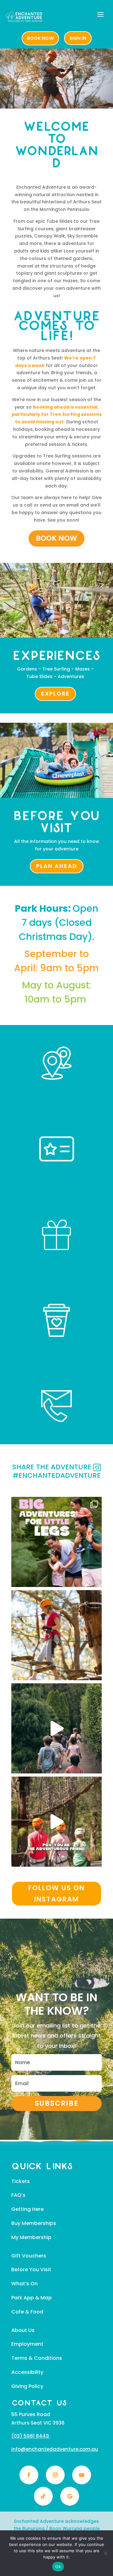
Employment (27, 2344)
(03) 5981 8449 (31, 2436)
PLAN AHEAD (57, 866)
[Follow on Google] (70, 2496)
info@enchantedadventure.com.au (55, 2449)
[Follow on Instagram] (55, 2475)
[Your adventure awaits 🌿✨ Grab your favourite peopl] (56, 1728)
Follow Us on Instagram (56, 1893)
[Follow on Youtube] (82, 2475)
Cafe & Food (27, 2312)
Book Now (56, 538)
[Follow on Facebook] (29, 2475)
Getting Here (27, 2209)
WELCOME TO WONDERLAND (56, 146)
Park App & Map (32, 2298)
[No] (105, 2553)
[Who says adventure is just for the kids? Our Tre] (56, 1635)
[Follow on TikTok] (43, 2496)
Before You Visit (31, 2270)
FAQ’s (18, 2195)
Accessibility (27, 2372)
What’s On (24, 2284)
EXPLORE (55, 694)
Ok (58, 2567)
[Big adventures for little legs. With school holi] (56, 1542)
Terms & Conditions (37, 2358)
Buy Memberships (34, 2223)
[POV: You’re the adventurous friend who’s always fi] (56, 1822)
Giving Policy (27, 2386)
